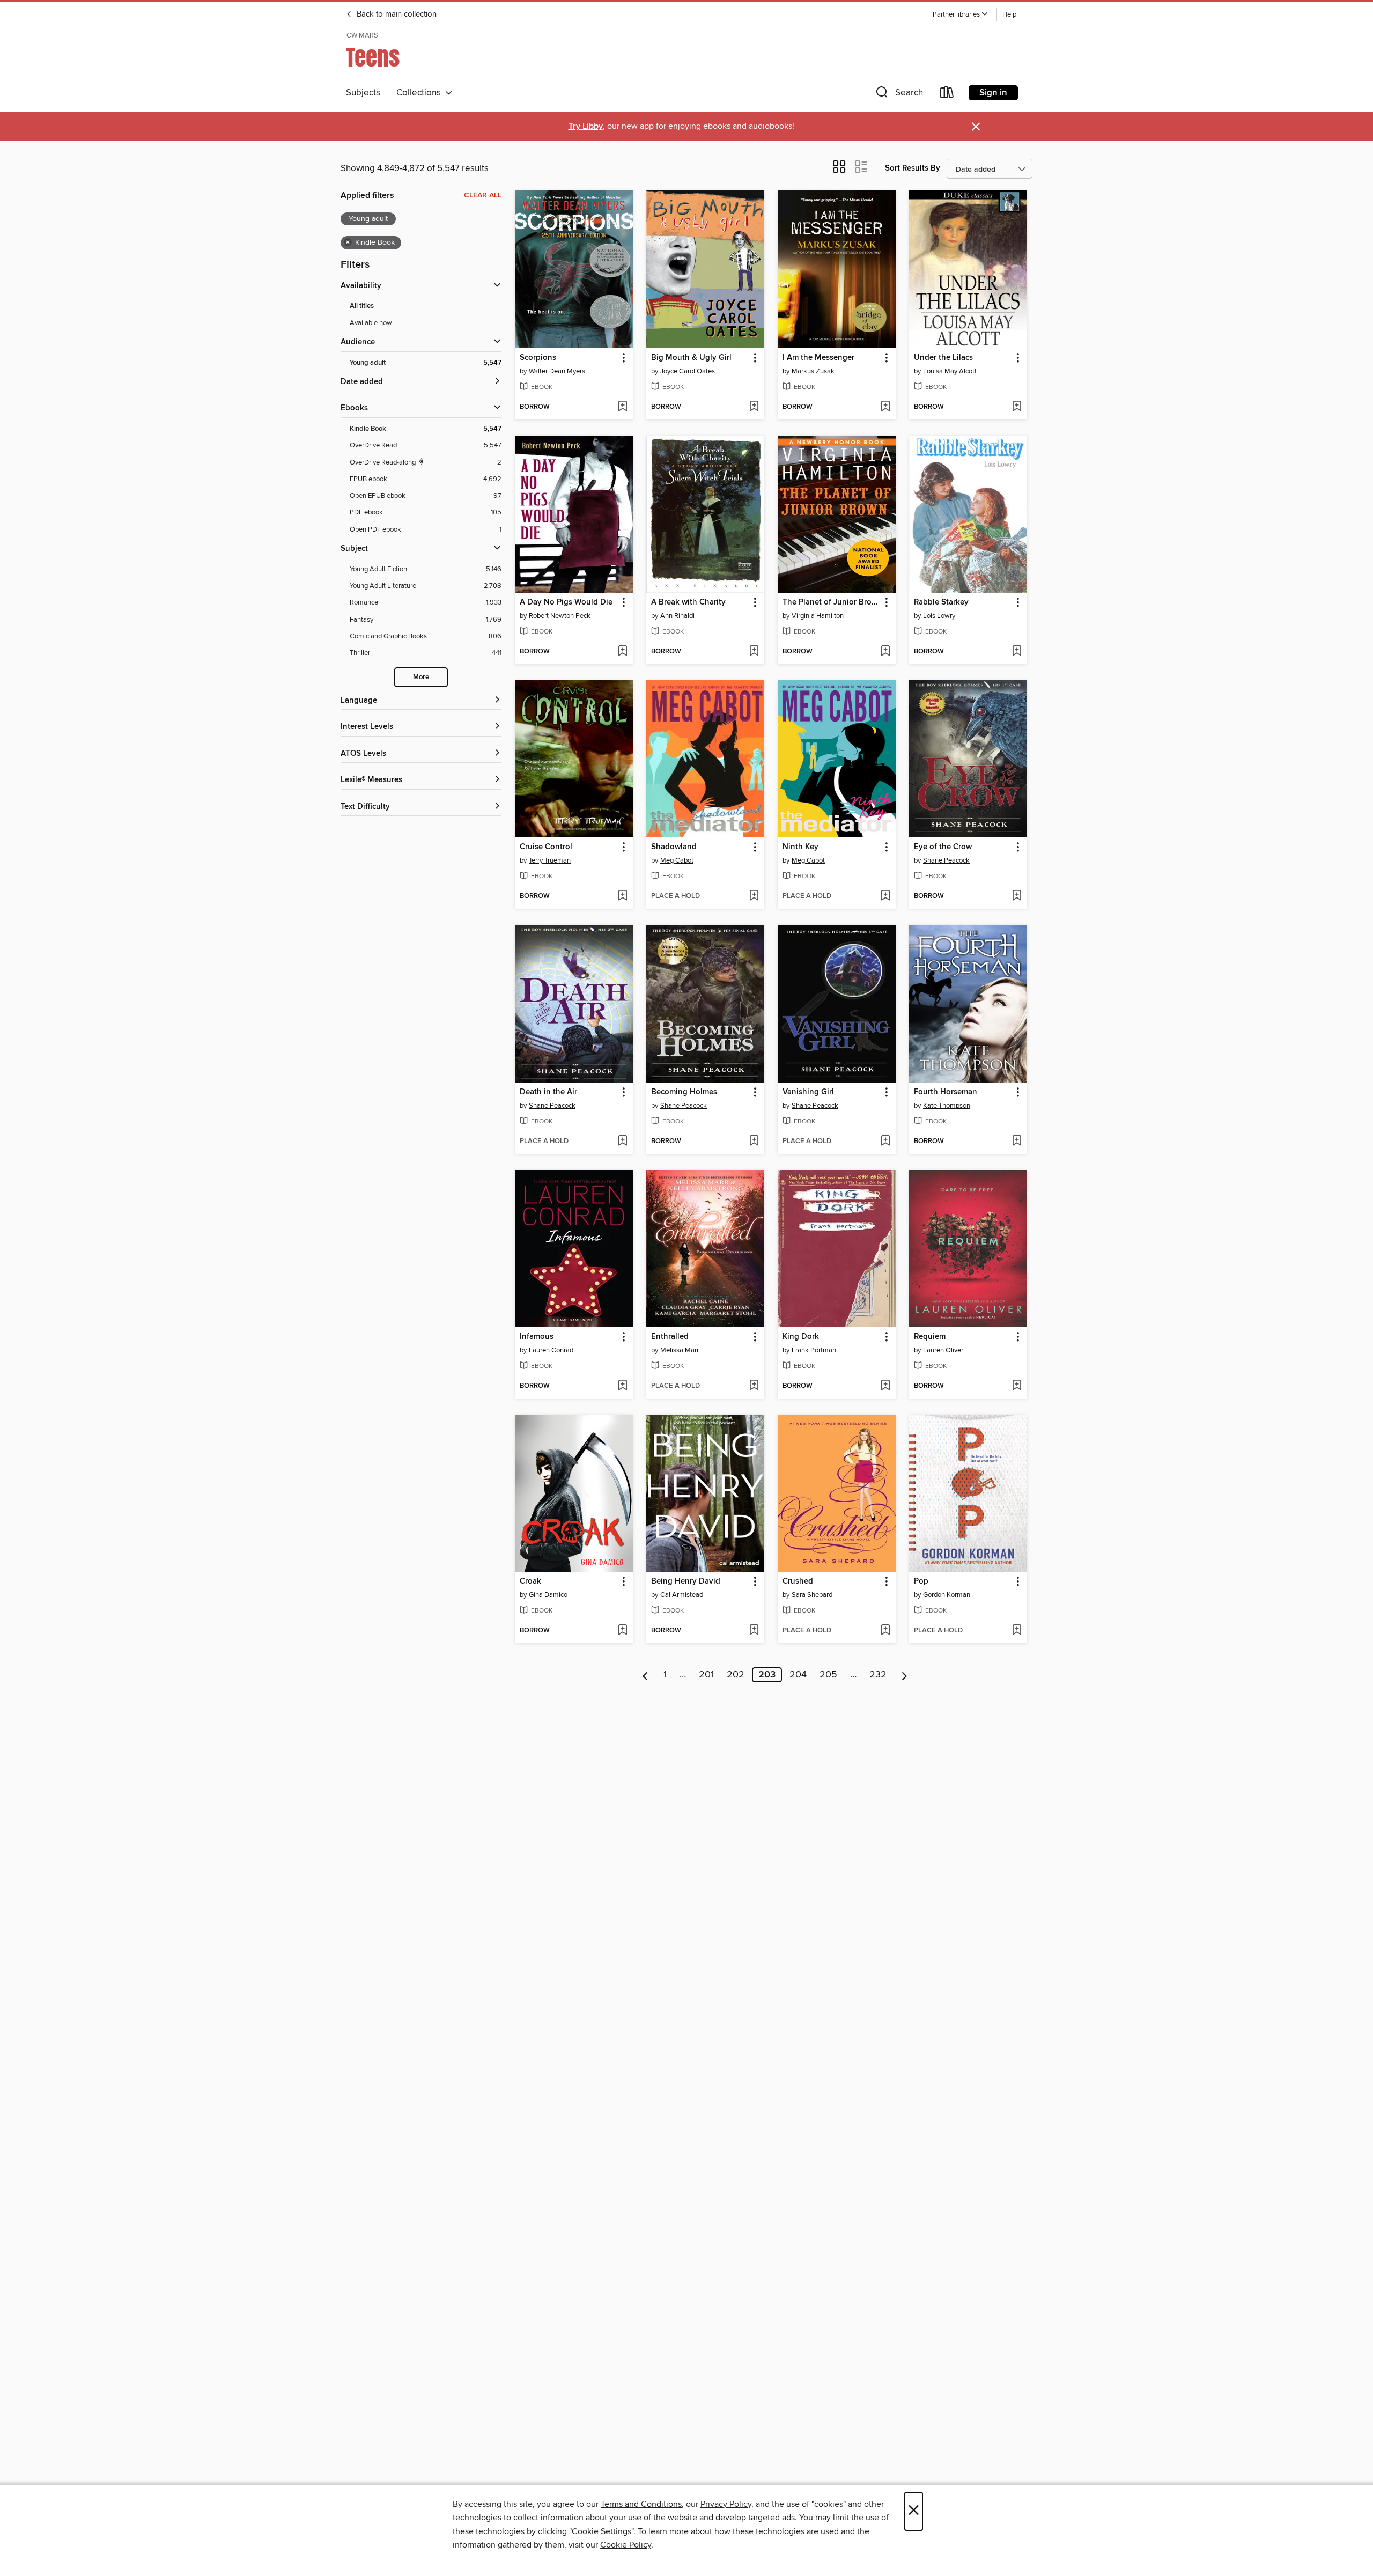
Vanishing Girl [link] (808, 1092)
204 (798, 1675)
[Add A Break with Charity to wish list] (754, 652)
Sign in (993, 93)
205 (828, 1675)
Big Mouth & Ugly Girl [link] (691, 358)
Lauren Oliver (943, 1350)
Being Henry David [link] (686, 1581)
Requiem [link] (930, 1337)
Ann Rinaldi (677, 616)
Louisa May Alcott (950, 371)
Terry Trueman (550, 860)
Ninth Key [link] (800, 847)
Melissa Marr (680, 1350)
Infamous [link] (537, 1337)
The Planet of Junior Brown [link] (832, 602)
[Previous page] (645, 1675)
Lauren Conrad (551, 1350)
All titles (362, 306)
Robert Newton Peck (560, 616)
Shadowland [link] (674, 847)
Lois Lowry (939, 616)
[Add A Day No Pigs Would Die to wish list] (622, 652)
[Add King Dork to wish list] (885, 1386)
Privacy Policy (726, 2504)
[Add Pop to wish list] (1017, 1631)
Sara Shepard (812, 1595)
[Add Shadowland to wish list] (754, 896)
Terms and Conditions (641, 2504)
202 (736, 1675)
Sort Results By (913, 168)
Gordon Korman (947, 1595)
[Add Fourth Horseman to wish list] (1017, 1142)
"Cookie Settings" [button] (601, 2531)
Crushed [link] (798, 1581)
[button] (961, 15)
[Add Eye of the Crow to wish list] (1017, 896)
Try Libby (586, 126)
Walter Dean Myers (557, 371)
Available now (371, 323)
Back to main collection (396, 14)
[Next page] (905, 1675)
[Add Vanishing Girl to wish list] (885, 1142)
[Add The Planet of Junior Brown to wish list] (885, 652)
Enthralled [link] (670, 1337)
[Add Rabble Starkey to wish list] (1017, 652)
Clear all (483, 195)
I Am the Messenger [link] (818, 358)
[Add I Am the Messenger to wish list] (885, 407)
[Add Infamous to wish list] (622, 1386)
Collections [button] (421, 93)
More (421, 677)
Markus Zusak (813, 371)
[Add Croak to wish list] (622, 1631)
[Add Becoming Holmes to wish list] (754, 1142)
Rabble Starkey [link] (941, 602)
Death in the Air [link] (548, 1092)
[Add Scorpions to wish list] (622, 407)
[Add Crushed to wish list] (885, 1631)
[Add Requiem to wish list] (1017, 1386)
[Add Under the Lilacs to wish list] (1017, 407)
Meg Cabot (677, 860)
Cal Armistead (682, 1595)
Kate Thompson (947, 1106)
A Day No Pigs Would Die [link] (566, 602)
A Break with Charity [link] (688, 602)
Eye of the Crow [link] (943, 847)
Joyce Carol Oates (688, 371)
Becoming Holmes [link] (684, 1092)
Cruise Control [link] (546, 847)
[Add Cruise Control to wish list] (622, 896)
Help (1009, 15)
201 (706, 1675)
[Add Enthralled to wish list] (754, 1386)
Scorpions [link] (538, 358)
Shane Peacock (946, 860)
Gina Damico (548, 1595)
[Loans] (947, 95)
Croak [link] (530, 1581)
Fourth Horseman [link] (946, 1092)
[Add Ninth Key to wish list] (885, 896)
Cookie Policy (626, 2545)
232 (878, 1675)
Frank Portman (814, 1350)
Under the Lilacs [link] (943, 358)
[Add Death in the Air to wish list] (622, 1142)
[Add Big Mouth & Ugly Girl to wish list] (754, 407)
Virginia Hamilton (818, 616)
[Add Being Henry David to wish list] (754, 1631)
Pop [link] (921, 1581)
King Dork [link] (801, 1337)
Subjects (363, 93)
